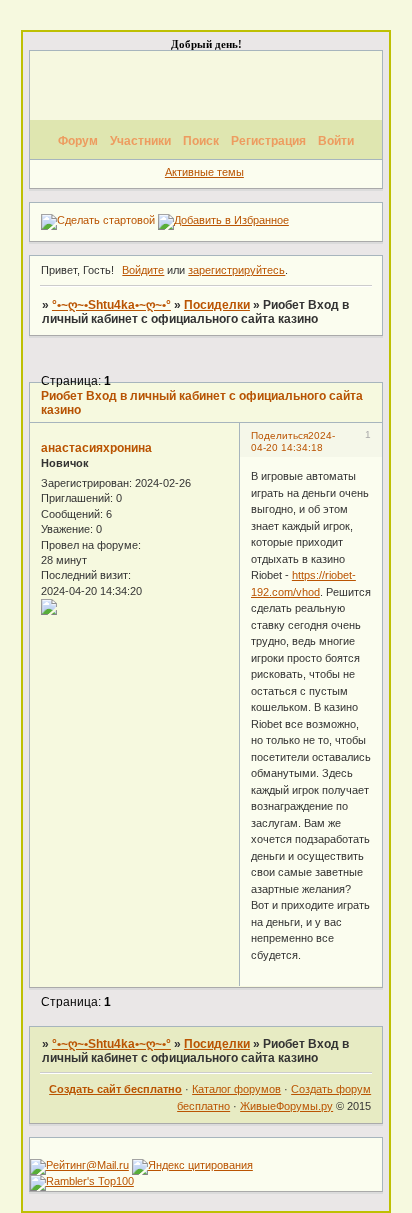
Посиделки (217, 305)
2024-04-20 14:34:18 (293, 441)
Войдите (143, 270)
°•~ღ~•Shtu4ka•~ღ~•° (111, 305)
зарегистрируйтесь (236, 270)
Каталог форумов (236, 1089)
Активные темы (204, 172)
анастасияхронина (96, 448)
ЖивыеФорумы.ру (286, 1106)
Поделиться (279, 435)
